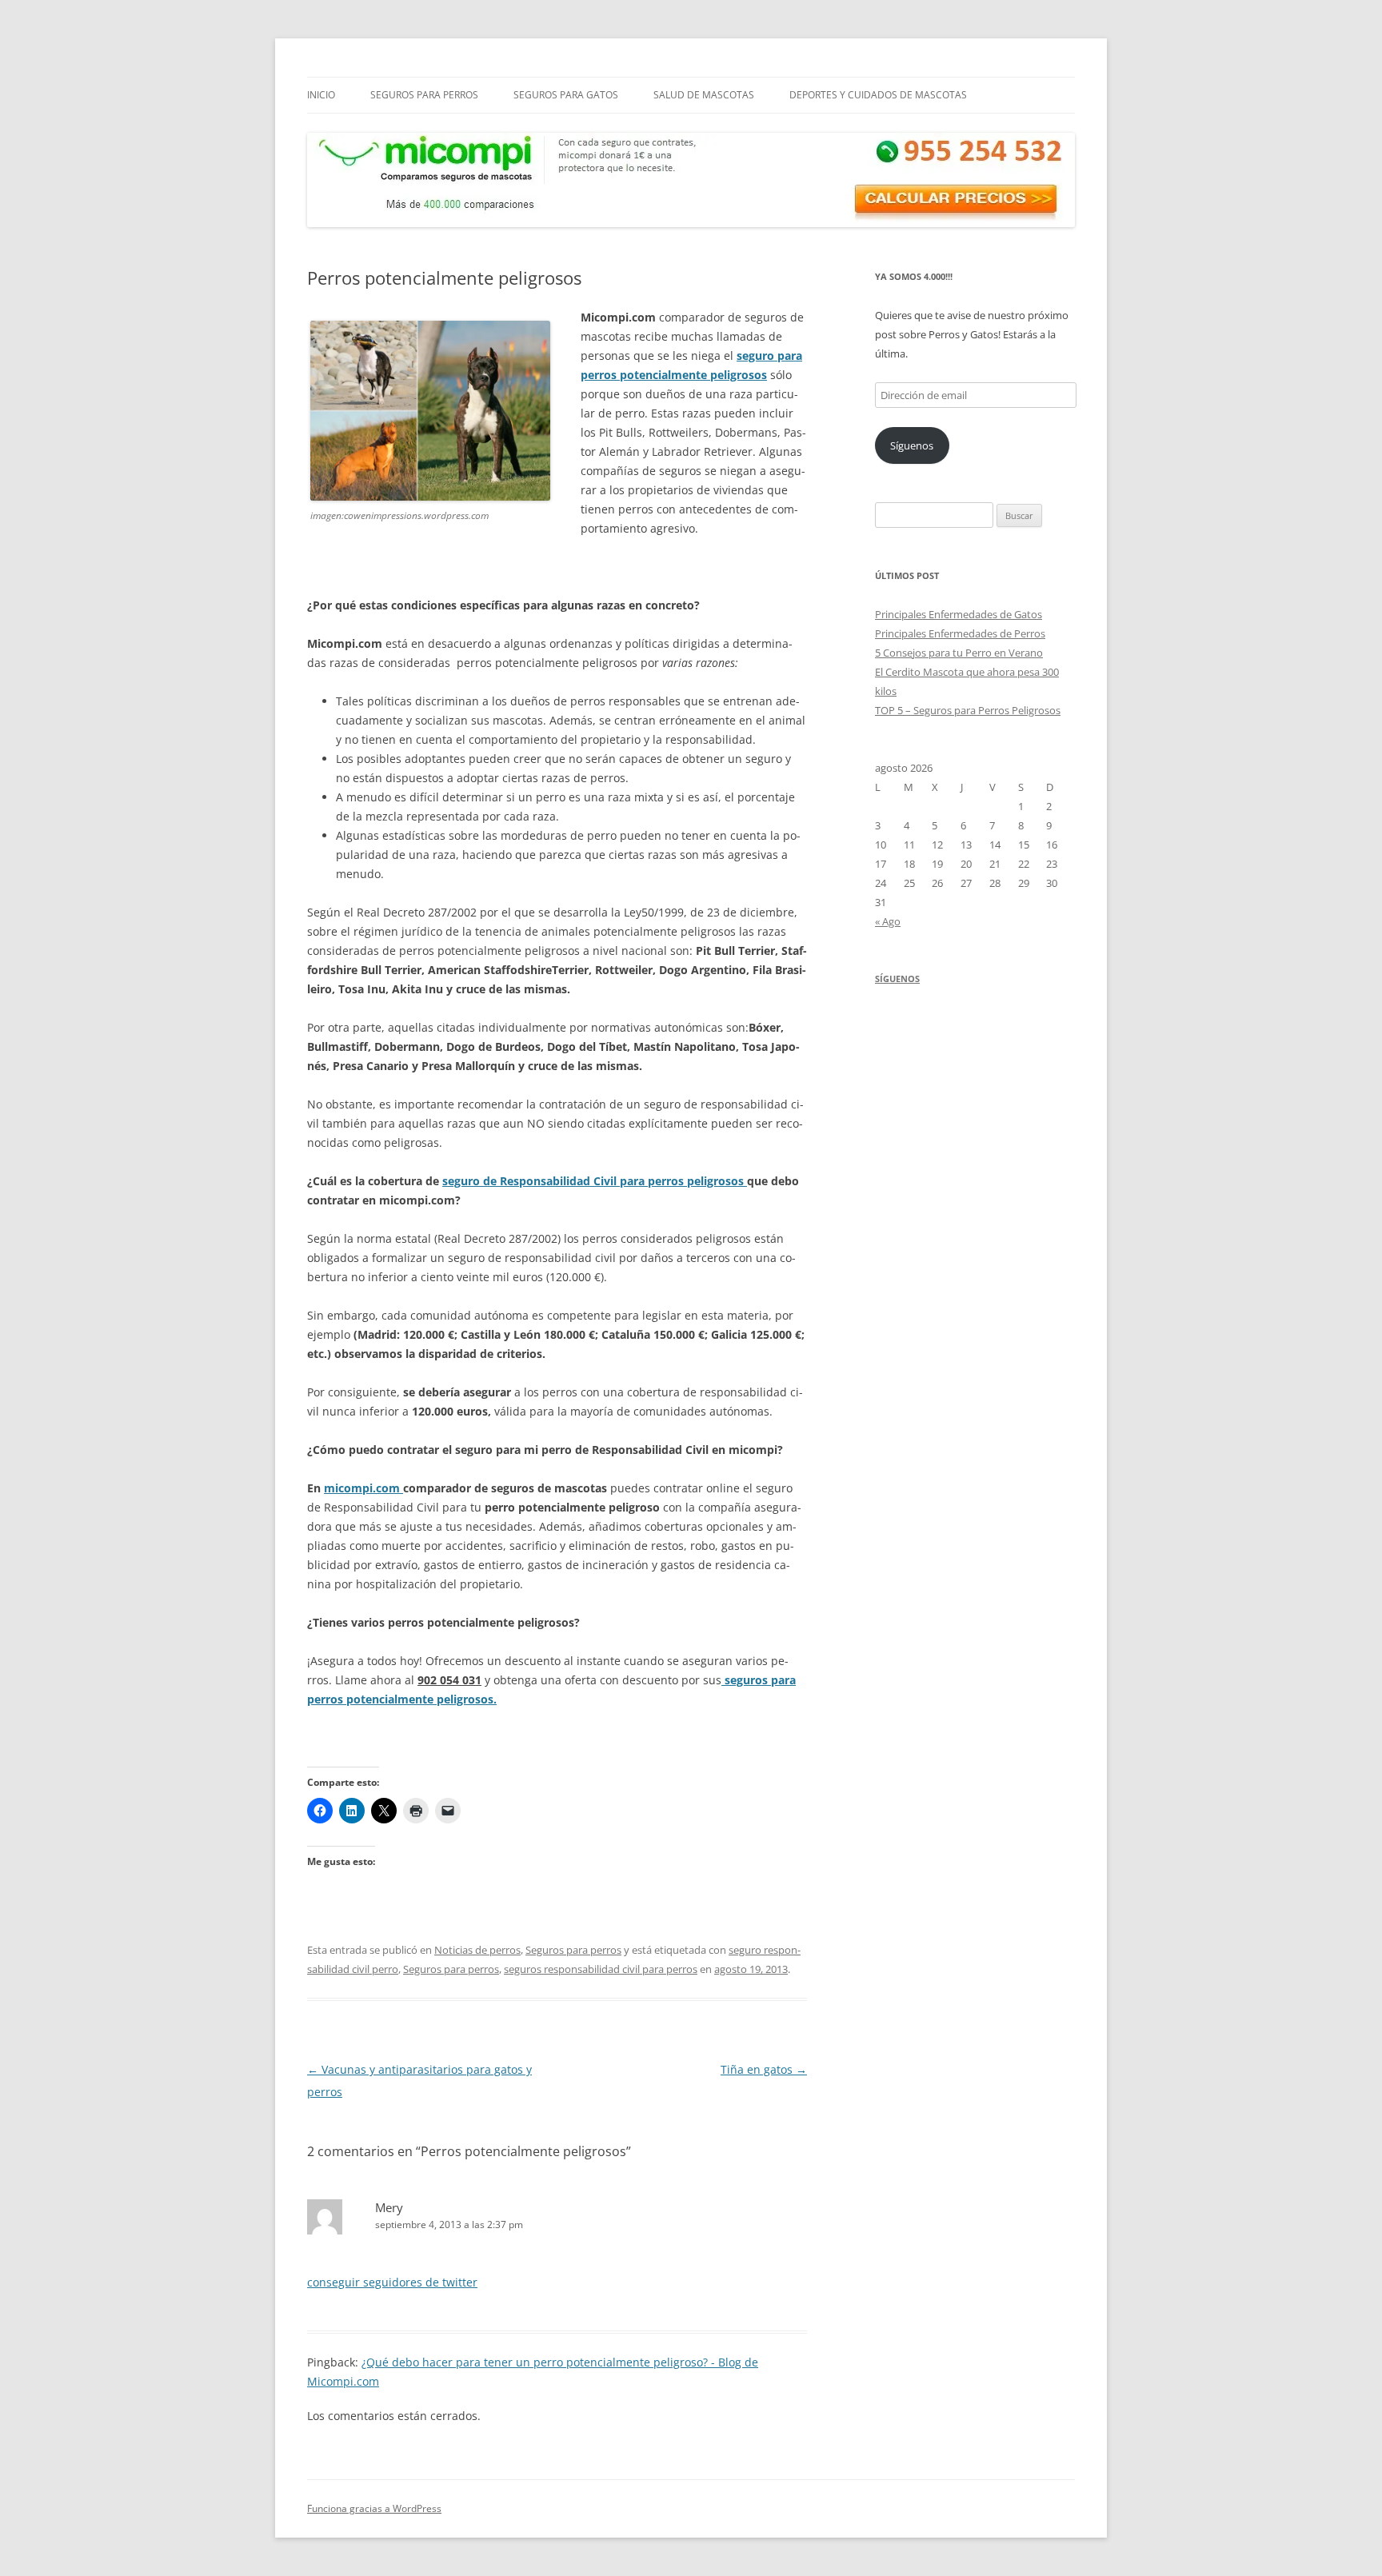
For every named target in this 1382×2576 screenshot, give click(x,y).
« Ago (888, 921)
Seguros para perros (424, 95)
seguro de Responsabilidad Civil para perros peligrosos (595, 1181)
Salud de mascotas (704, 95)
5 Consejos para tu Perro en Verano (959, 653)
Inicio (321, 95)
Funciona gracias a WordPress (374, 2508)
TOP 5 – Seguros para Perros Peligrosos (968, 710)
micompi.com (363, 1488)
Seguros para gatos (566, 95)
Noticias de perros (477, 1950)
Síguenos (912, 445)
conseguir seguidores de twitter (392, 2282)
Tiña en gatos (764, 2069)
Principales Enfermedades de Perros (960, 633)
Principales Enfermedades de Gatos (959, 614)
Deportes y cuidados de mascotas (878, 95)
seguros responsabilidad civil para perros (601, 1969)
